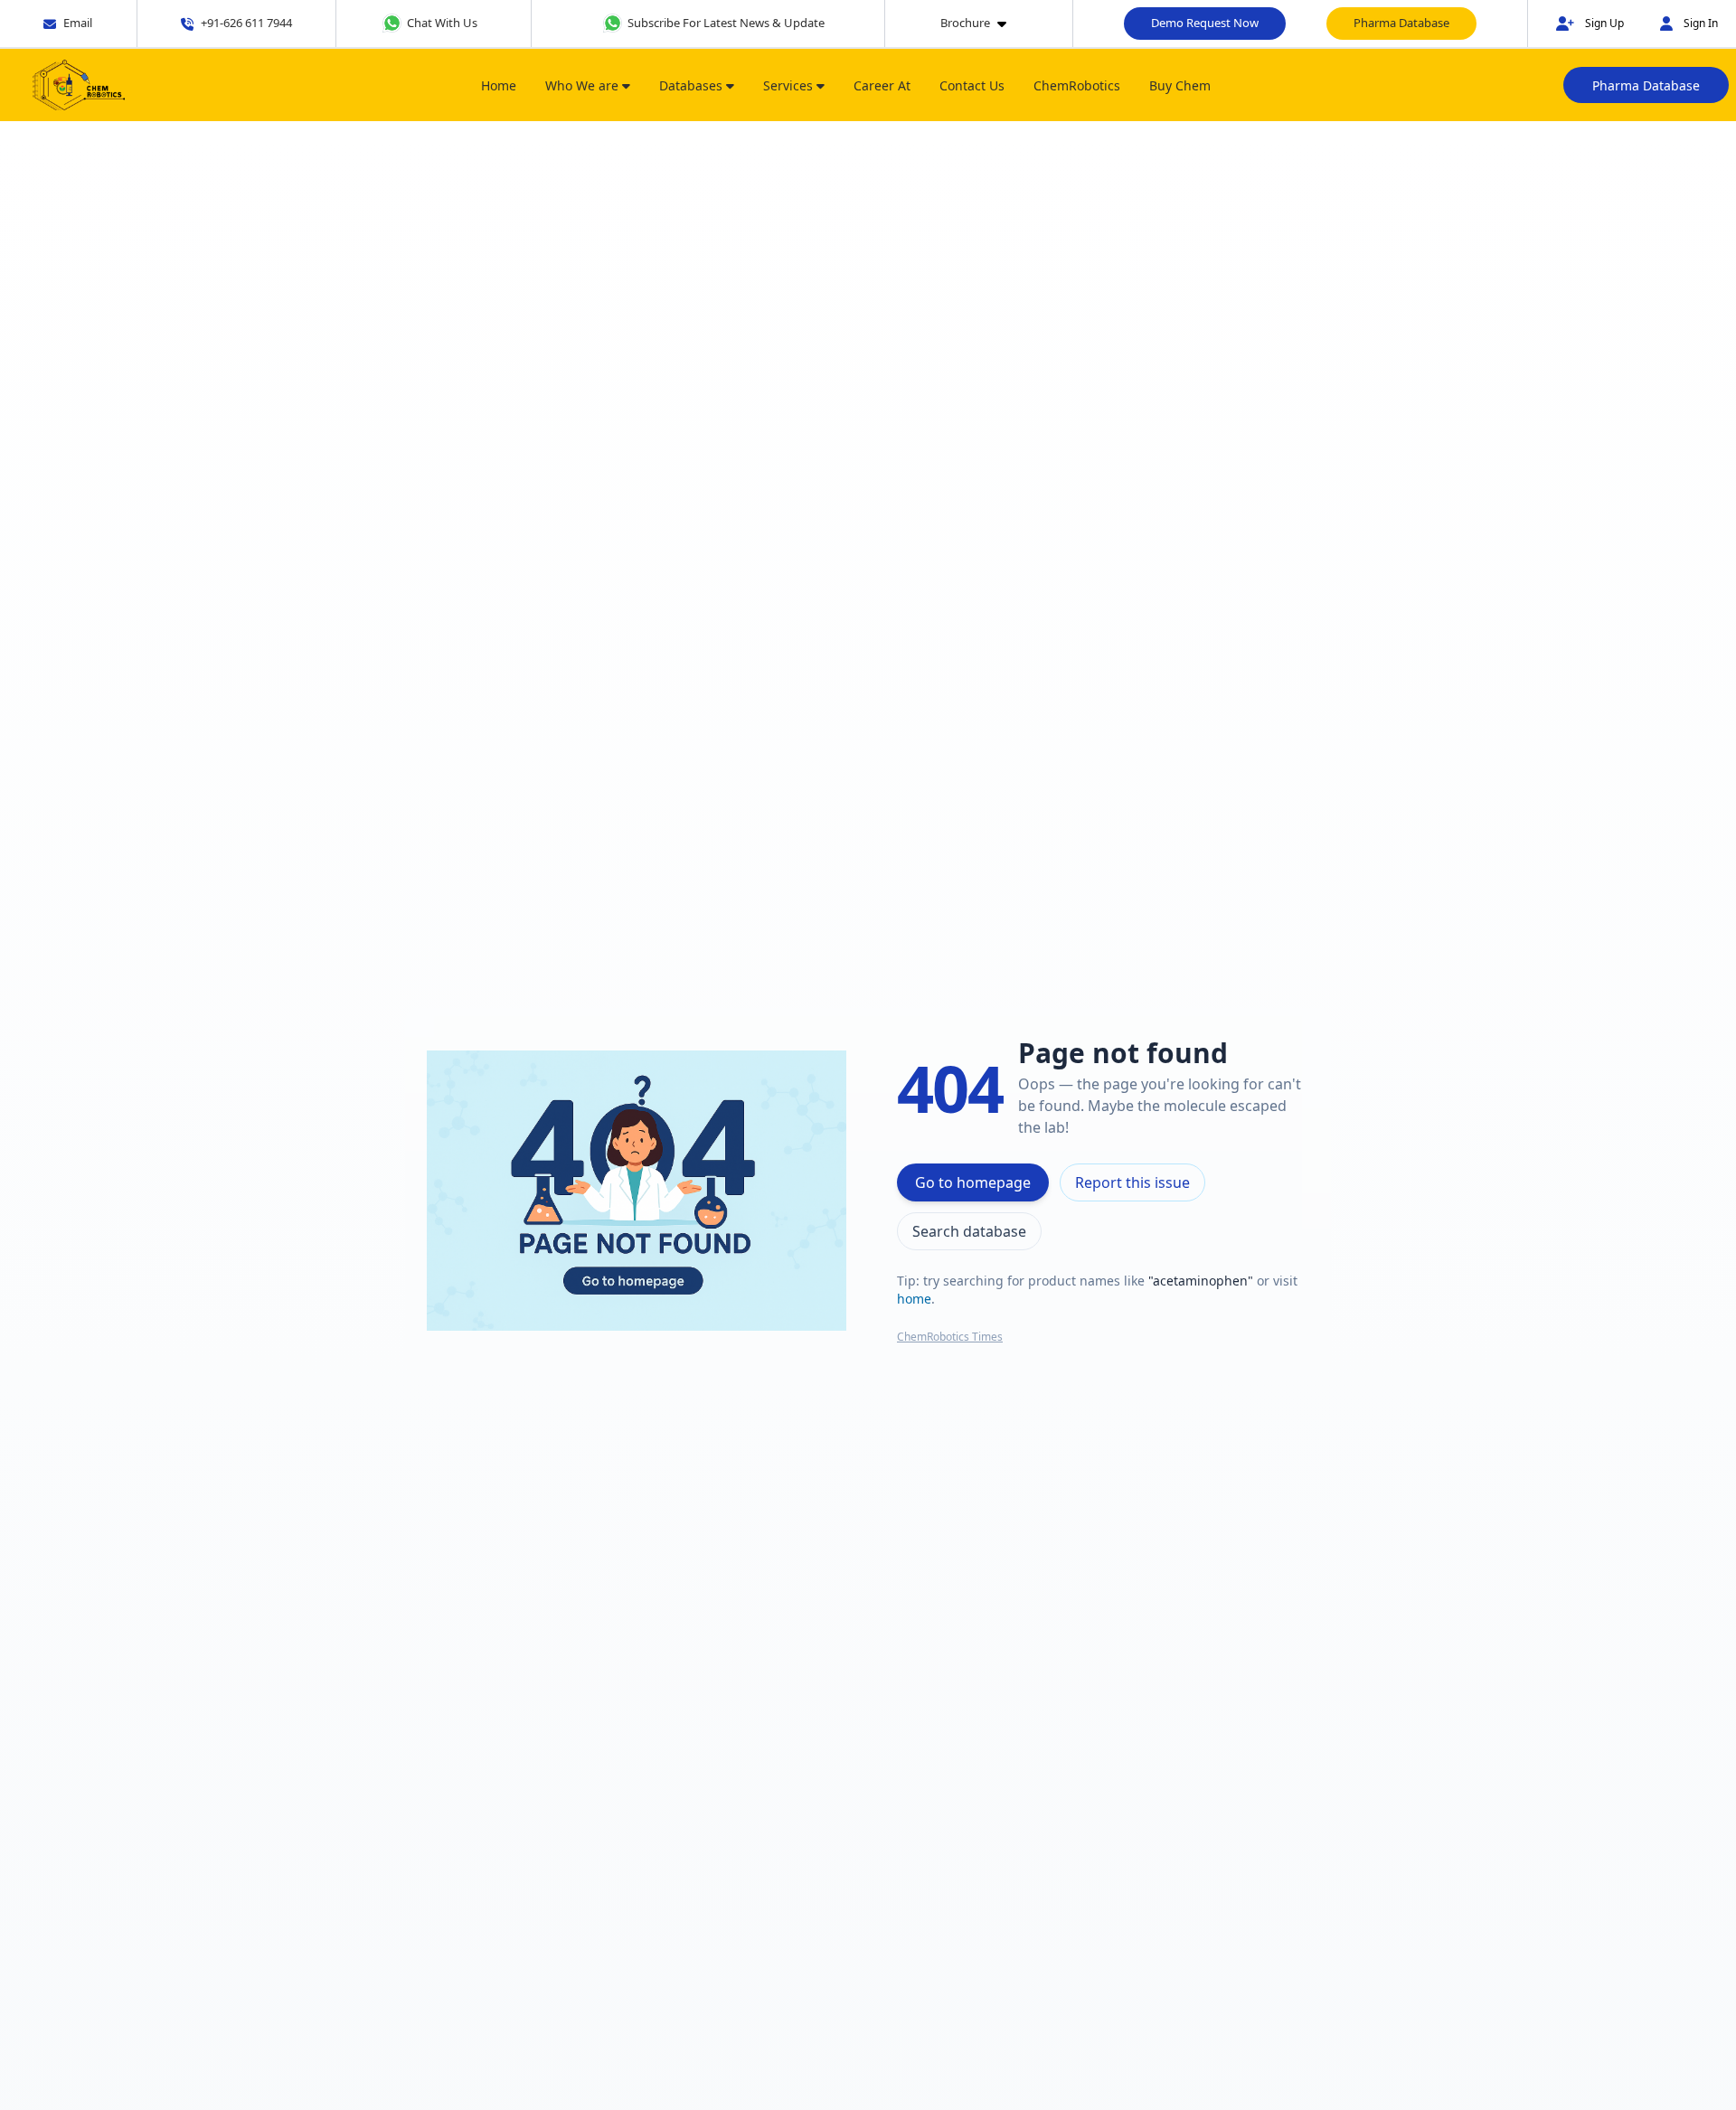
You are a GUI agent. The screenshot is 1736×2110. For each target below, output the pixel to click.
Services (790, 85)
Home (499, 85)
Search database (969, 1231)
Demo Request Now (1205, 23)
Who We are (584, 85)
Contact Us (972, 85)
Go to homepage (973, 1182)
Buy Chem (1180, 85)
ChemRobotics (1077, 85)
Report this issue (1132, 1182)
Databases (693, 85)
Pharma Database (1401, 23)
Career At (882, 85)
